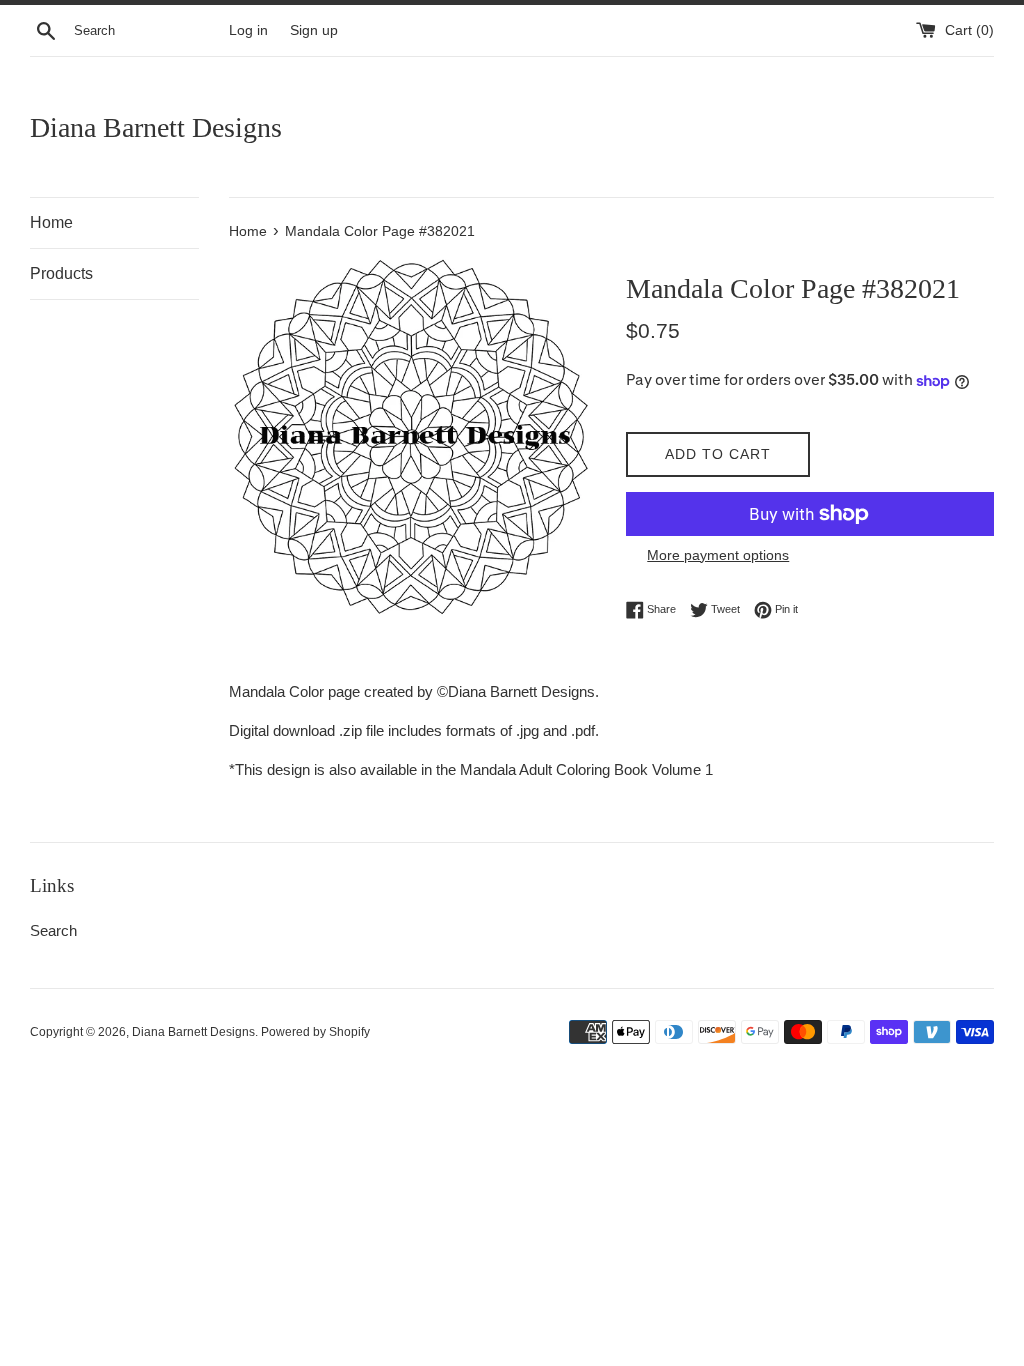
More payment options (718, 555)
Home (51, 222)
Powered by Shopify (315, 1032)
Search (53, 930)
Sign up (314, 30)
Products (61, 273)
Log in (248, 30)
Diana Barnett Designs (156, 127)
